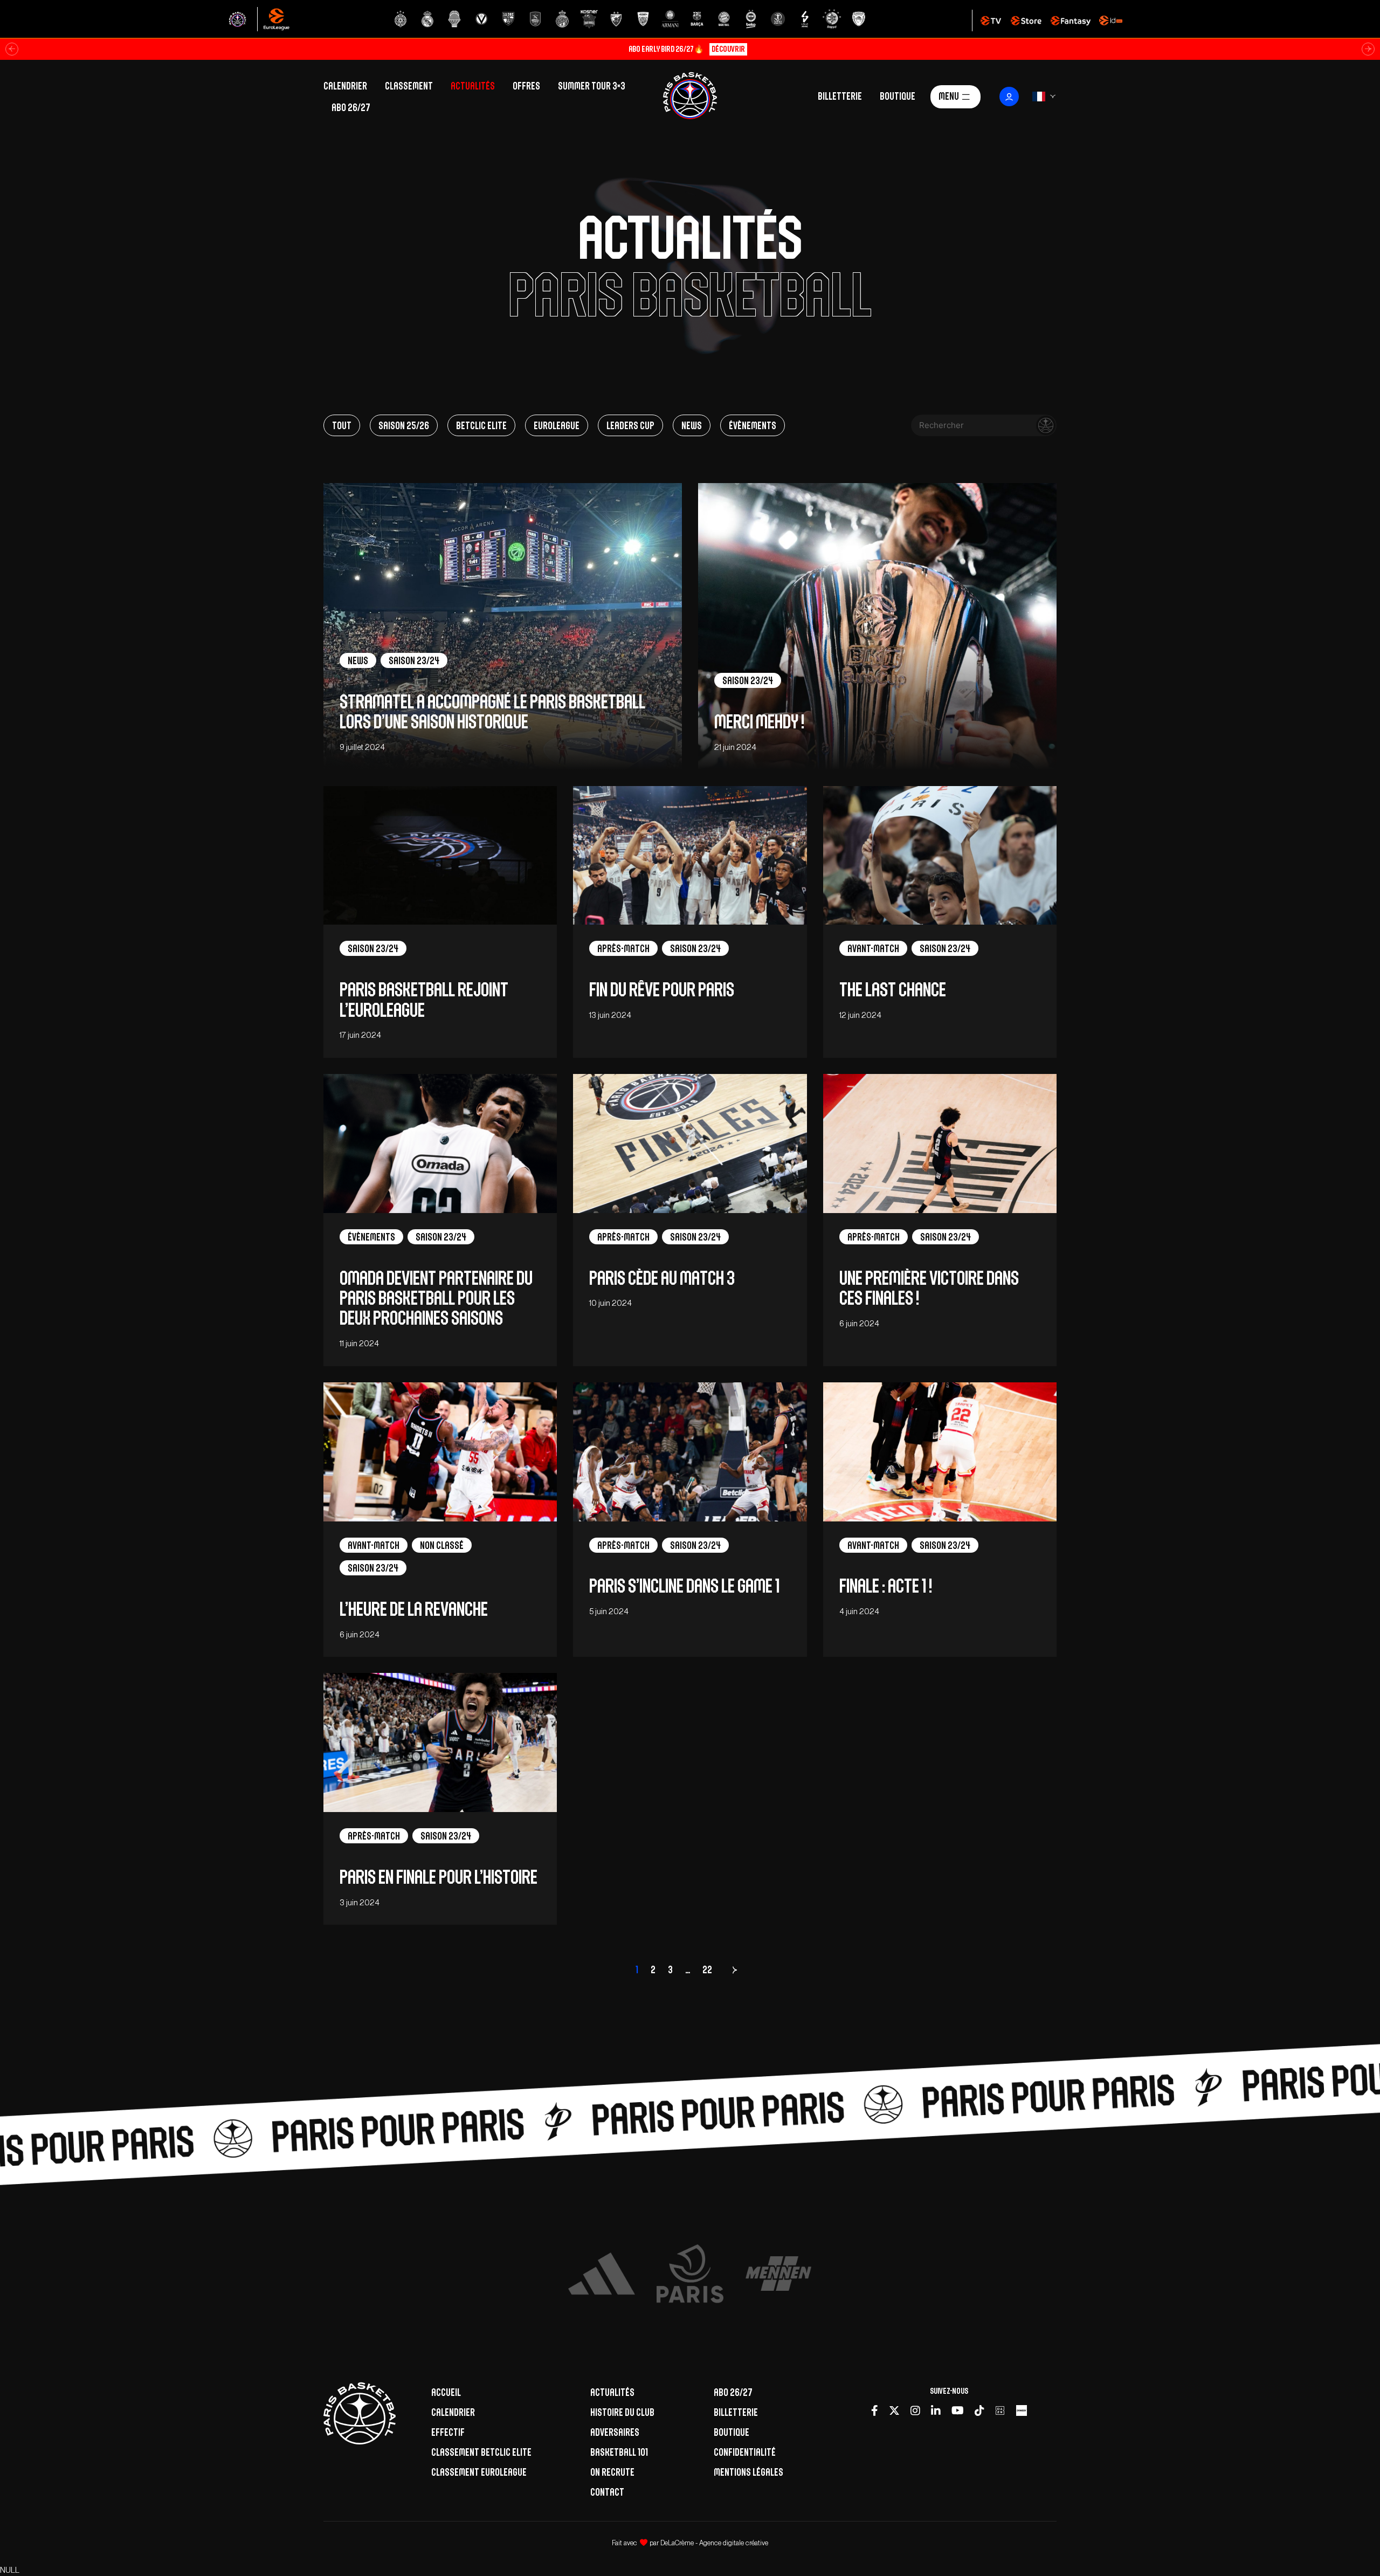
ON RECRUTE (612, 2472)
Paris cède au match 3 (662, 1278)
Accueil (446, 2392)
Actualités (473, 86)
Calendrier (345, 86)
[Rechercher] (1046, 425)
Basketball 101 (619, 2452)
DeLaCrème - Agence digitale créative (714, 2543)
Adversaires (615, 2432)
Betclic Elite (481, 425)
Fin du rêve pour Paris (662, 990)
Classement (409, 86)
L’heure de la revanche (415, 1609)
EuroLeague (557, 425)
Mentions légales (748, 2472)
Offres (526, 86)
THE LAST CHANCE (893, 990)
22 (707, 1969)
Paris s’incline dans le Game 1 (684, 1586)
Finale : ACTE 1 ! (887, 1586)
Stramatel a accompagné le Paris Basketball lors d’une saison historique (492, 712)
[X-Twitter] (894, 2410)
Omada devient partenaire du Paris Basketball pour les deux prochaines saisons (436, 1298)
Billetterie (840, 95)
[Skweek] (1022, 2410)
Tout (342, 425)
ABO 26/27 (351, 107)
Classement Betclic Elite (481, 2452)
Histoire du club (622, 2412)
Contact (607, 2492)
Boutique (898, 95)
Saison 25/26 (404, 425)
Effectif (448, 2432)
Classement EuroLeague (479, 2472)
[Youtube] (958, 2410)
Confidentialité (745, 2452)
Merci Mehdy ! (759, 722)
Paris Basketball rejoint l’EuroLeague (424, 1000)
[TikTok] (979, 2410)
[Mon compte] (1009, 97)
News (692, 425)
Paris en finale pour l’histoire (439, 1877)
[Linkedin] (936, 2410)
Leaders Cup (630, 425)
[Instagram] (915, 2410)
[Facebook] (875, 2410)
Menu (949, 95)
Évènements (753, 425)
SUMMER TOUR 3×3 (592, 86)
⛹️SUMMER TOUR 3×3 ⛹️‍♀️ (687, 49)
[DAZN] (1000, 2410)
